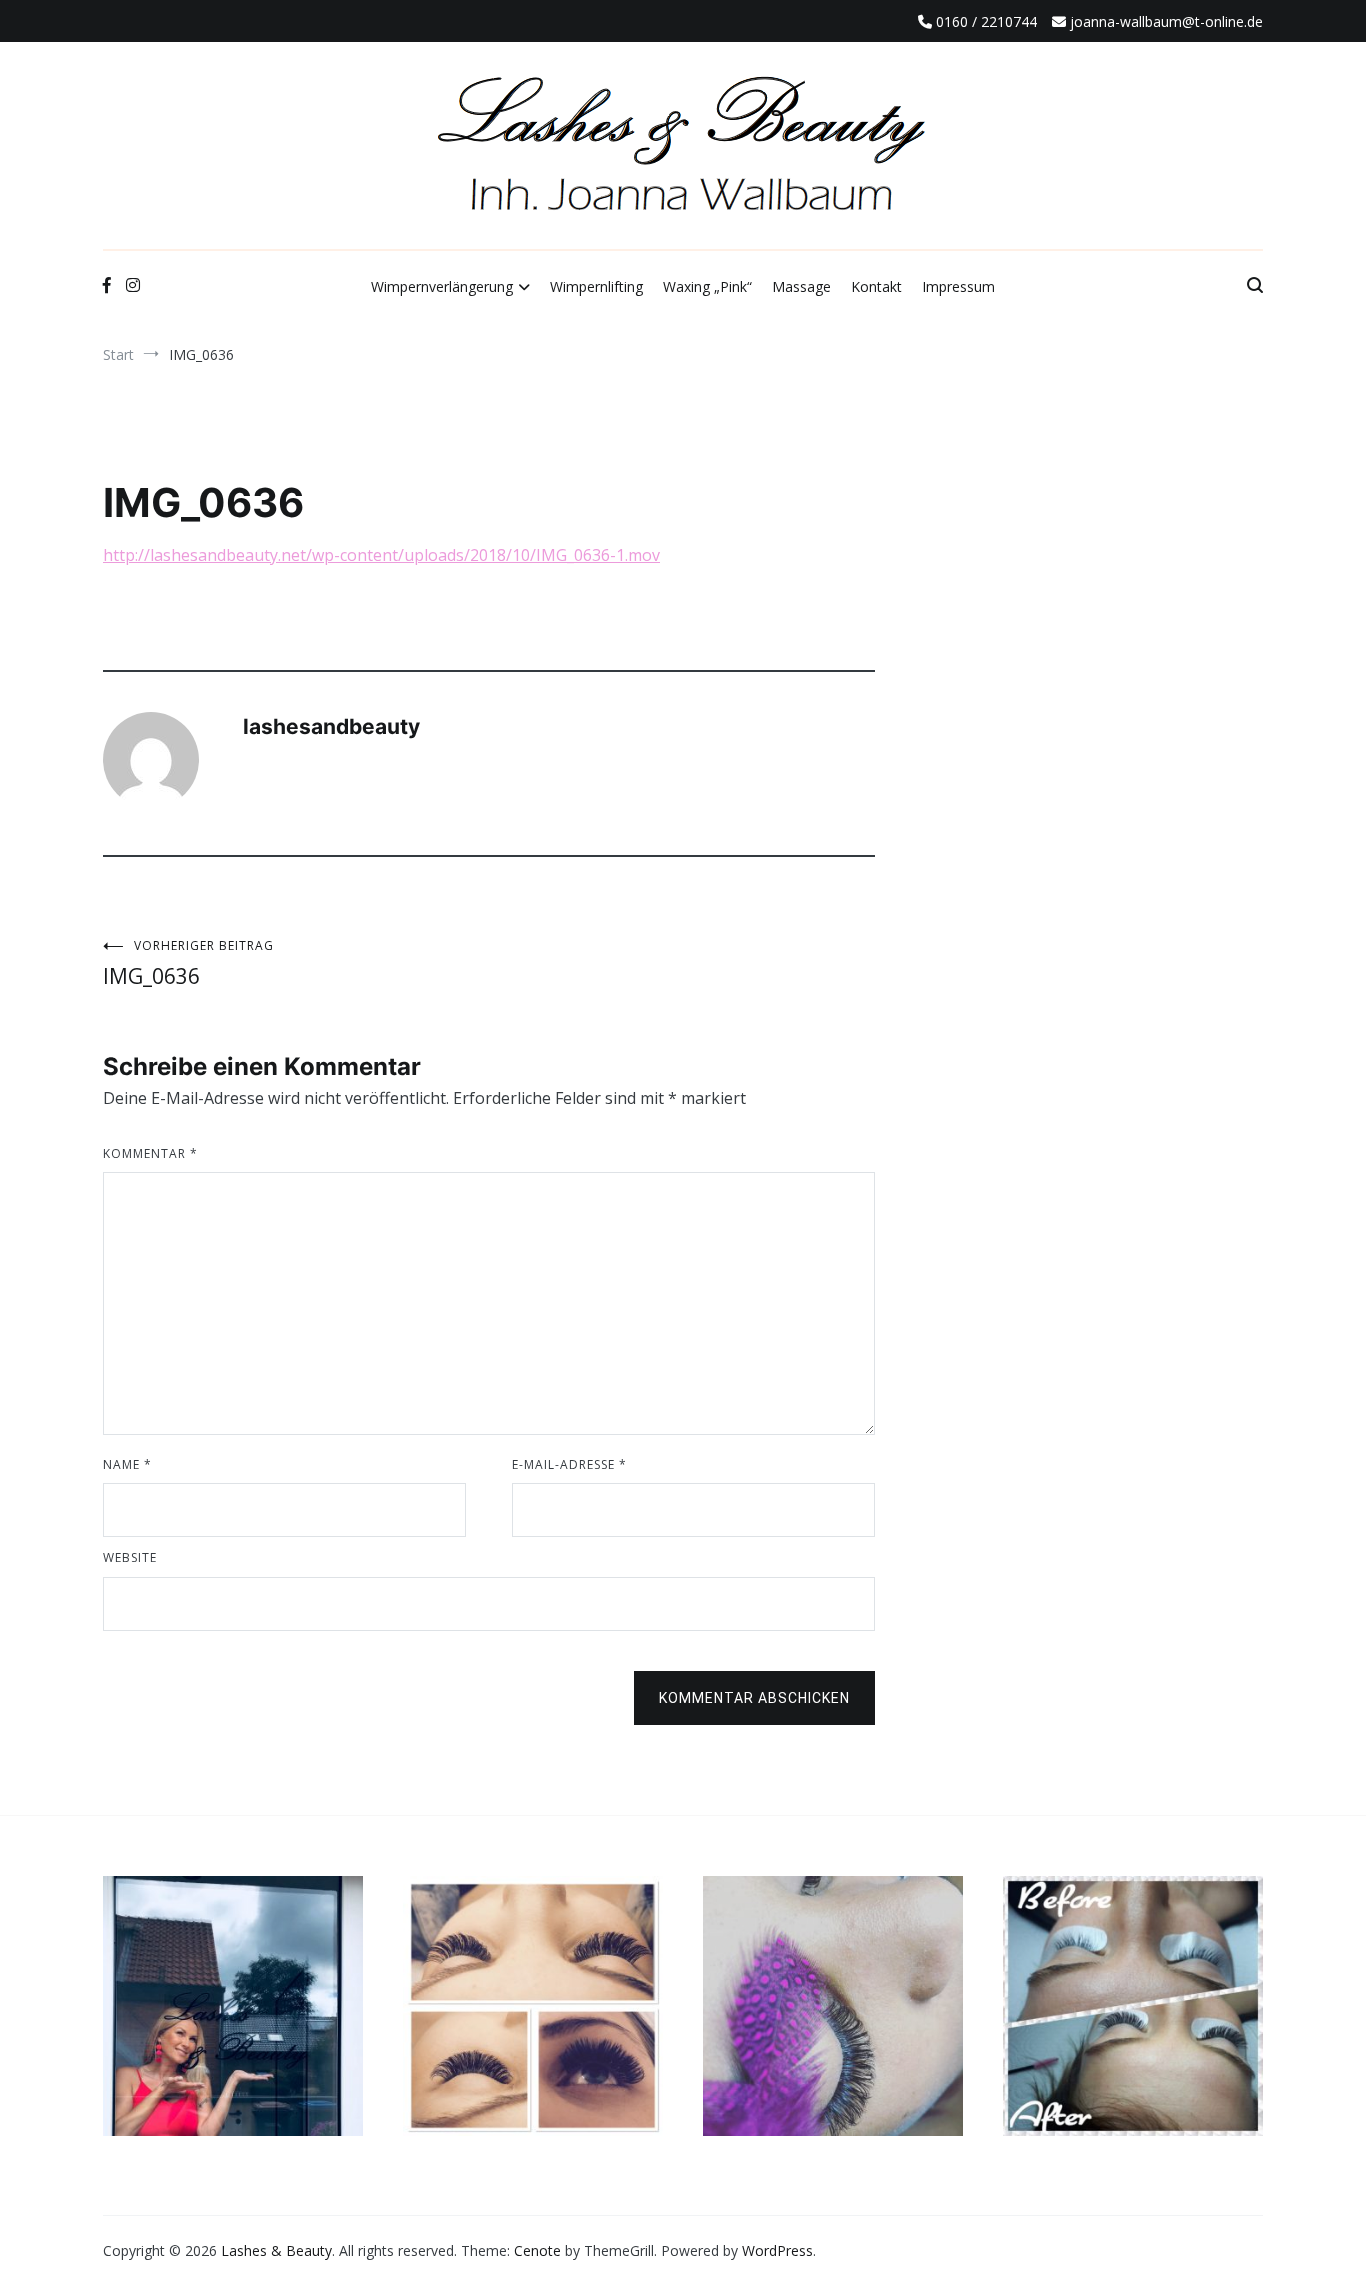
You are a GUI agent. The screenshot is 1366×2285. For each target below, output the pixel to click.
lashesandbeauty (331, 726)
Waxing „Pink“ (707, 286)
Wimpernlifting (596, 286)
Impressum (958, 286)
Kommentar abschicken (754, 1698)
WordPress (777, 2250)
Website (130, 1557)
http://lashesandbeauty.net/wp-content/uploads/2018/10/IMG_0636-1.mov (381, 555)
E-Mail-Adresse (569, 1464)
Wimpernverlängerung (442, 286)
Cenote (537, 2250)
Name (127, 1464)
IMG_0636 (188, 963)
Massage (801, 286)
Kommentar (150, 1153)
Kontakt (876, 286)
